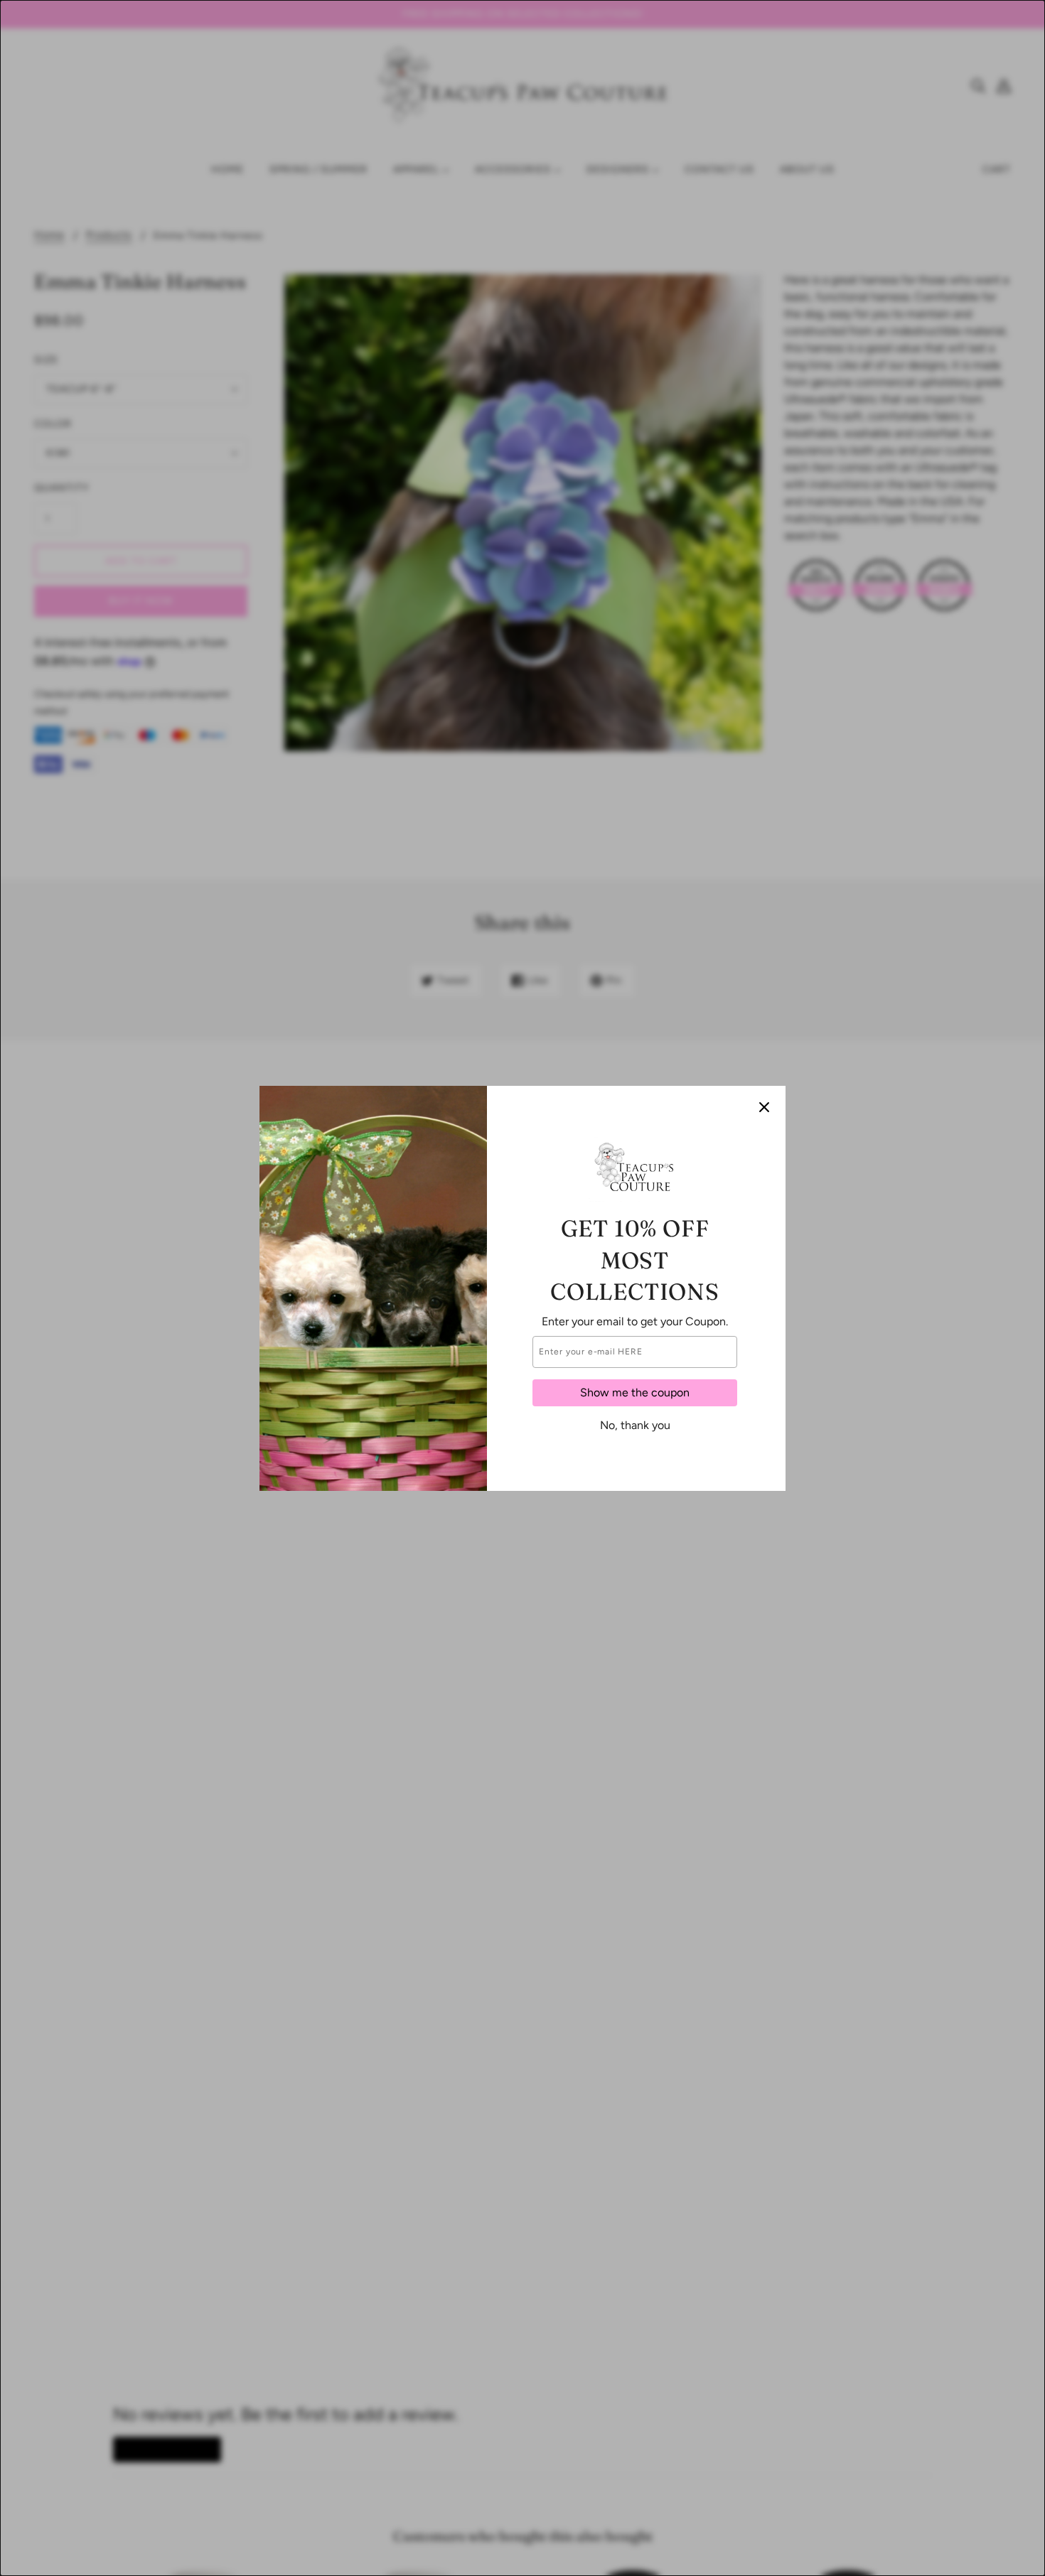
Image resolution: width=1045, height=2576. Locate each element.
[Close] (764, 1107)
